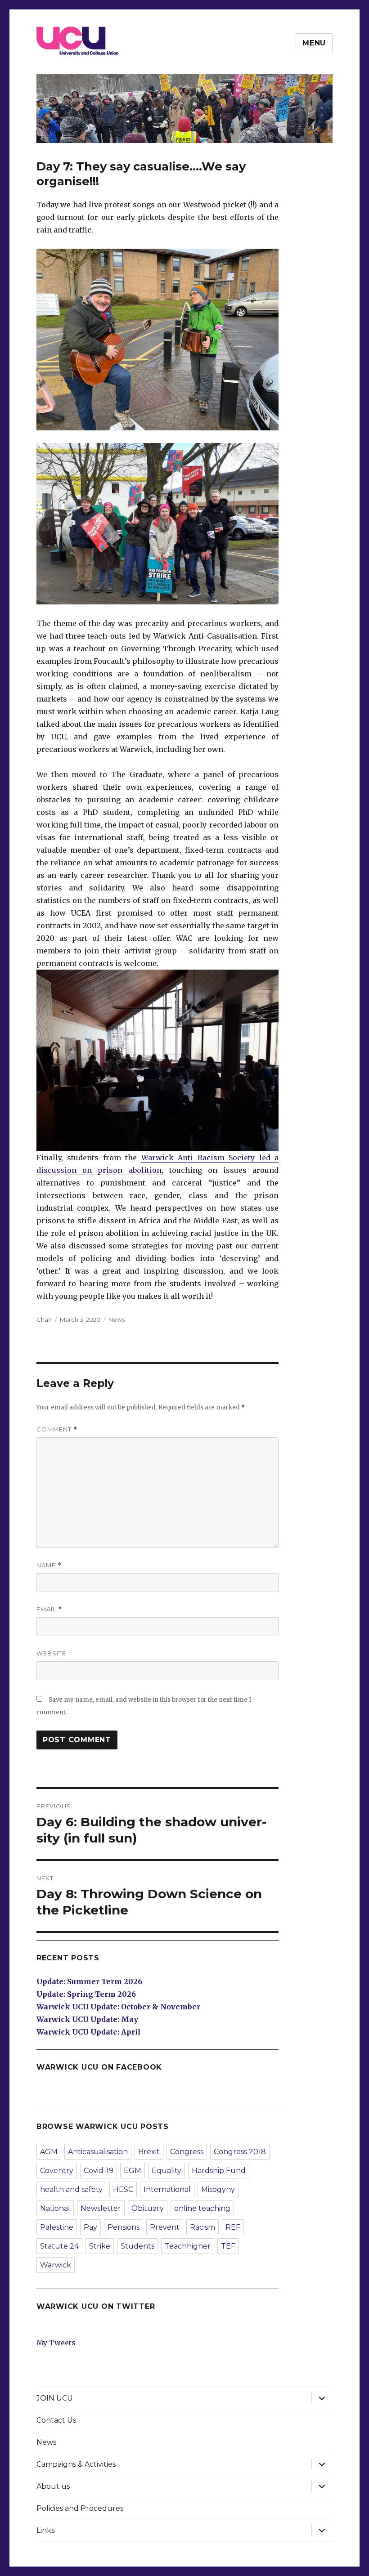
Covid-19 (99, 2171)
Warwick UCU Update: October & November (118, 2007)
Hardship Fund (219, 2171)
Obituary (148, 2208)
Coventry (57, 2171)
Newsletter (101, 2208)
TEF (228, 2246)
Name (49, 1565)
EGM (133, 2171)
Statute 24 (59, 2246)
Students (137, 2246)
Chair (44, 1319)
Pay (90, 2227)
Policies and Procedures (80, 2508)
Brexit (149, 2152)
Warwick (56, 2265)
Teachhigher (188, 2246)
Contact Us (56, 2420)
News (117, 1319)
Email (49, 1609)
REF (233, 2227)
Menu (314, 43)
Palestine (57, 2227)
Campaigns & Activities (76, 2464)
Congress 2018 (240, 2152)
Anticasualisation (98, 2152)
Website (51, 1653)
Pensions (124, 2227)
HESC (123, 2189)
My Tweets (56, 2343)
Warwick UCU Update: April (89, 2032)
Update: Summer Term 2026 (89, 1981)
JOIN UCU (55, 2398)
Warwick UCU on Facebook (99, 2067)
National (55, 2208)
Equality (166, 2171)
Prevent (165, 2227)
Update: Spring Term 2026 (86, 1994)
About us (53, 2486)
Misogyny (218, 2189)
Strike (100, 2246)
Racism (202, 2227)
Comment (57, 1429)
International (167, 2189)
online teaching (202, 2208)
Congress (187, 2152)
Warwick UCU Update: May (87, 2019)
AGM (49, 2152)
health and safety (71, 2189)
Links (45, 2530)
